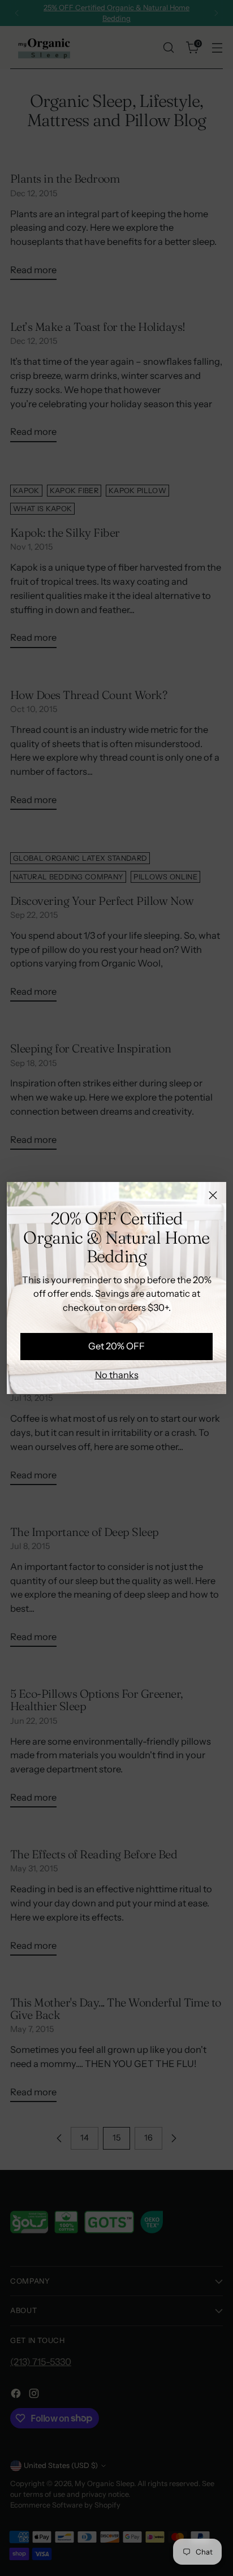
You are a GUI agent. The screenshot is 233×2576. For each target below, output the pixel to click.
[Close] (213, 1195)
